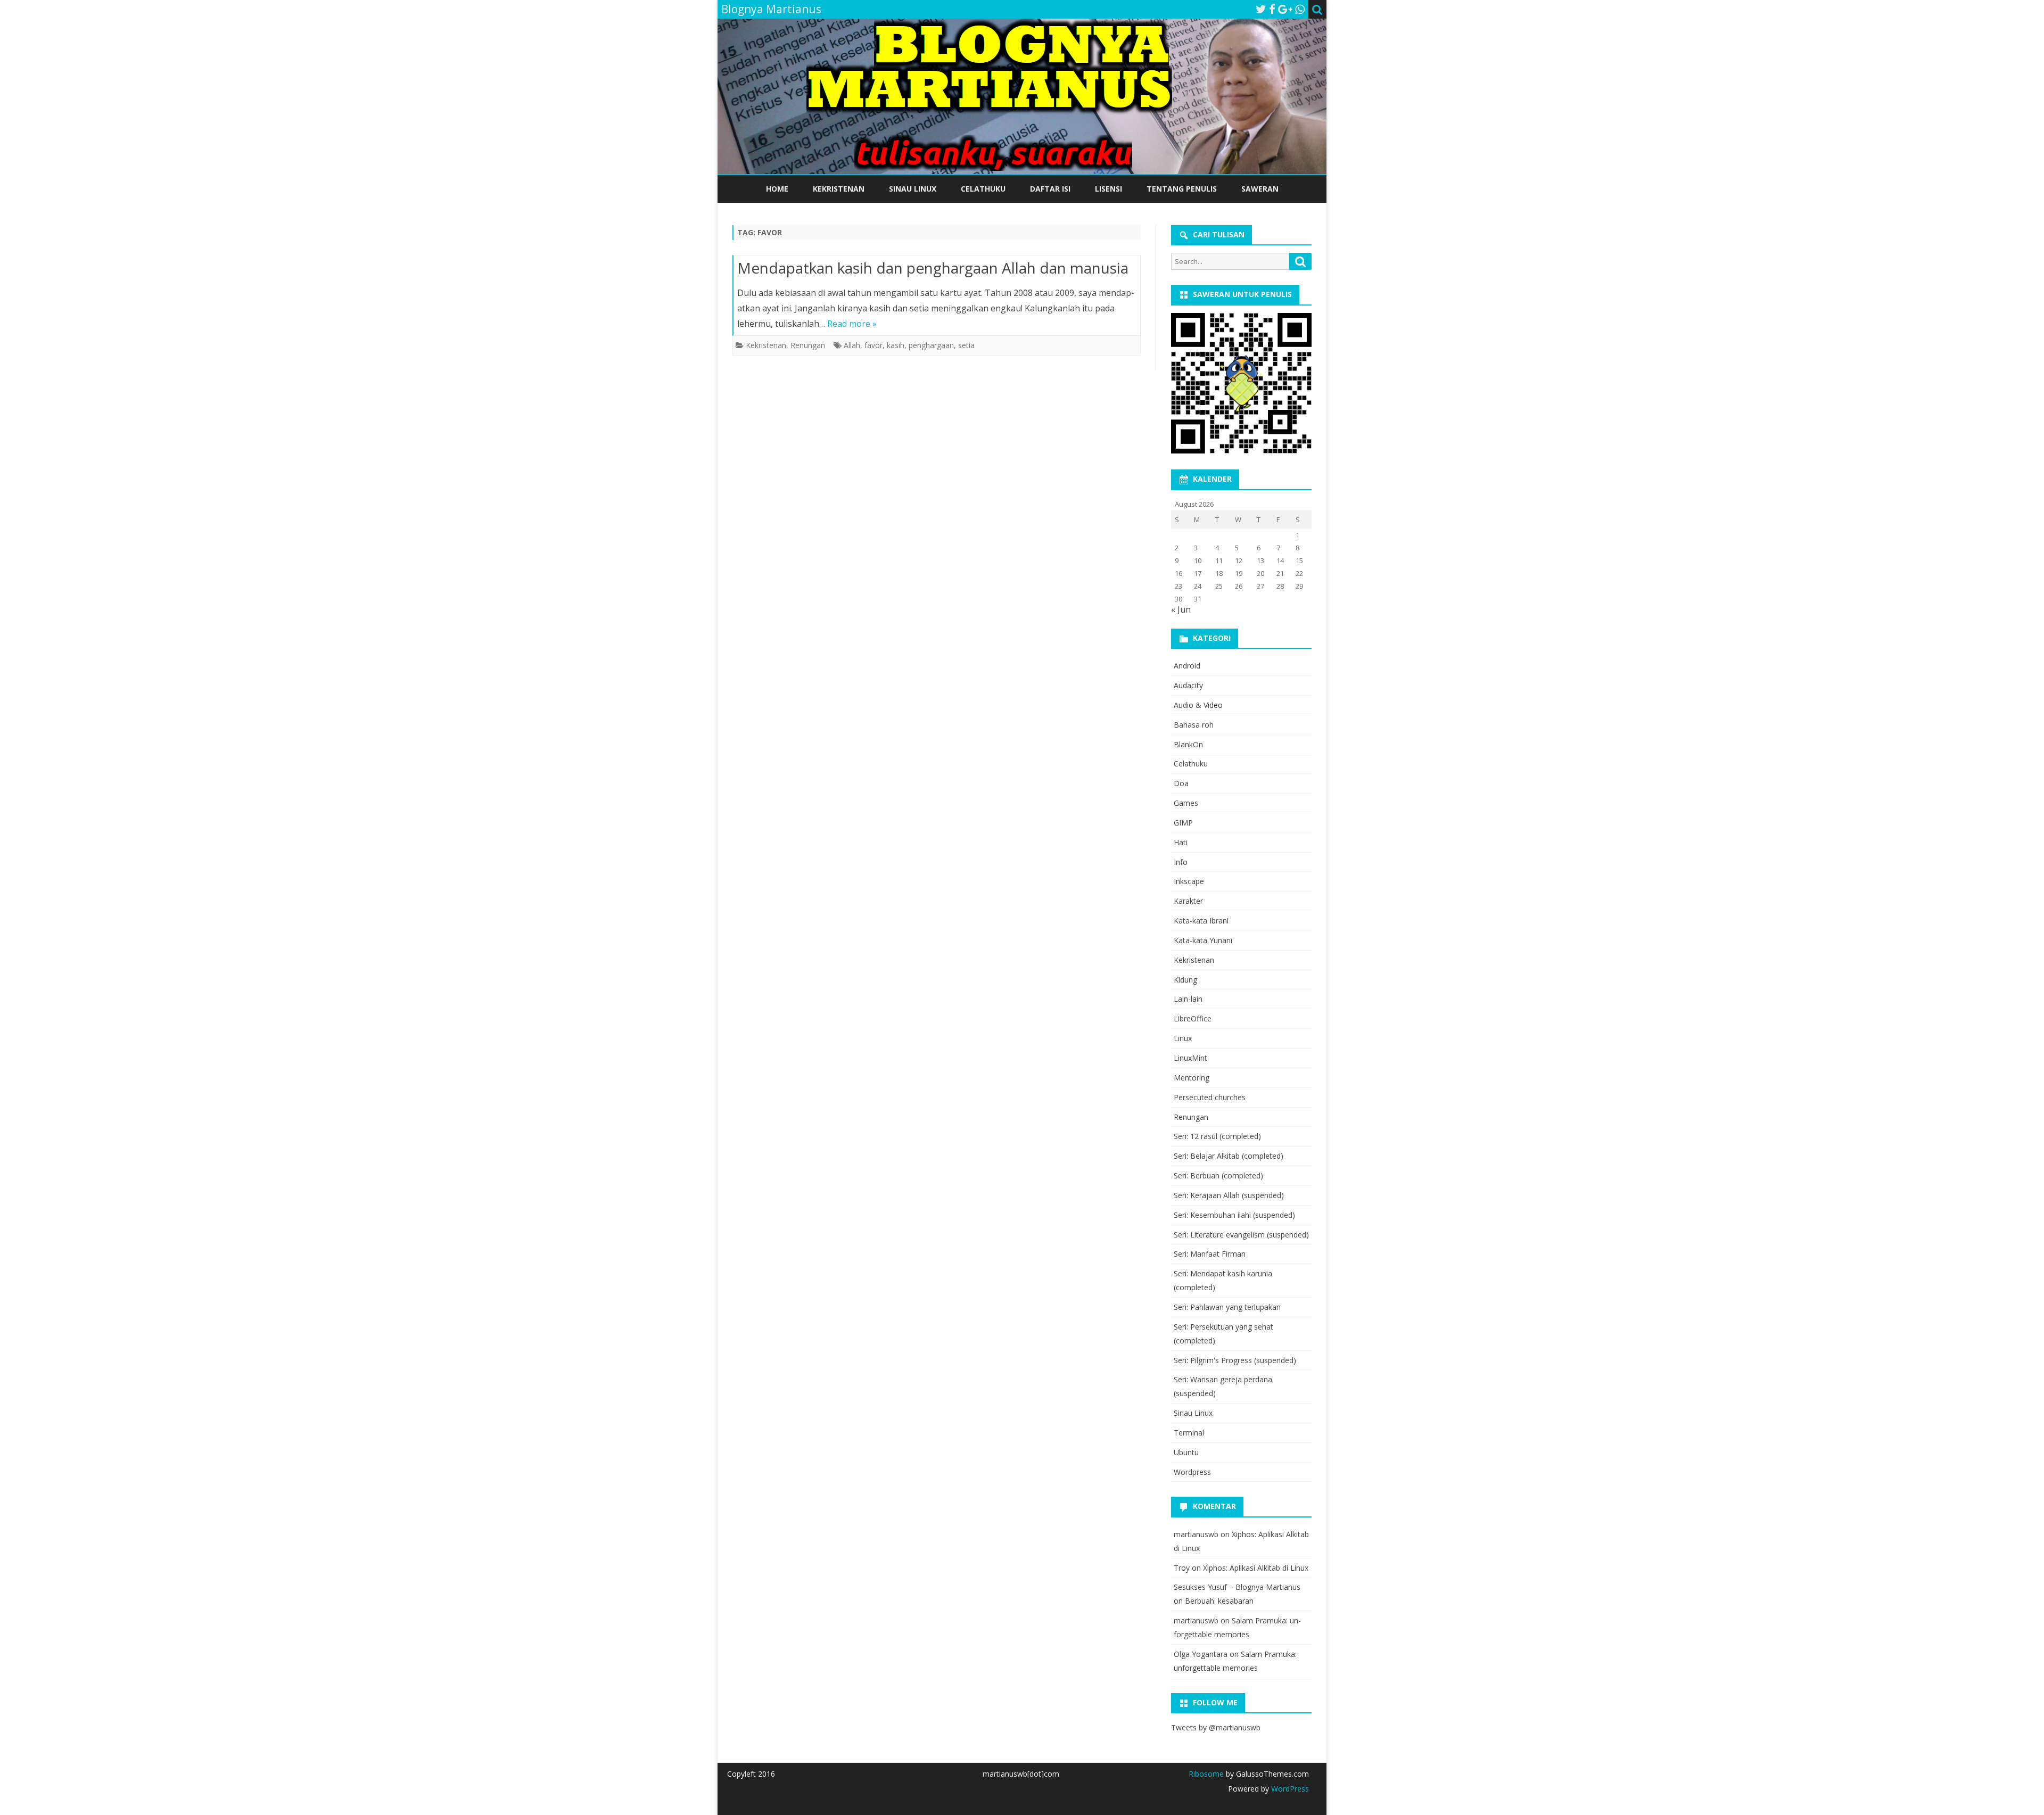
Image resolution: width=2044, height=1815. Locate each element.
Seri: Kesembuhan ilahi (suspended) (1234, 1215)
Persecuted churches (1210, 1097)
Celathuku (983, 189)
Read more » (852, 324)
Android (1187, 666)
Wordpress (1192, 1472)
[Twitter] (1261, 9)
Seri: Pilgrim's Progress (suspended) (1235, 1360)
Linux (1183, 1038)
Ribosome (1206, 1774)
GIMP (1183, 823)
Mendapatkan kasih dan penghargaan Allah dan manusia (933, 268)
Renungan (808, 345)
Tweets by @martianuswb (1216, 1727)
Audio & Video (1198, 705)
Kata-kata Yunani (1203, 940)
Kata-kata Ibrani (1201, 921)
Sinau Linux (913, 189)
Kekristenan (839, 189)
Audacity (1188, 685)
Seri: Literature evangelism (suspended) (1241, 1235)
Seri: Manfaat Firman (1210, 1254)
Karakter (1188, 901)
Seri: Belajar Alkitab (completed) (1229, 1156)
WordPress (1289, 1789)
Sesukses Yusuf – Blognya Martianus (1237, 1587)
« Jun (1181, 609)
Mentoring (1192, 1078)
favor (873, 345)
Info (1181, 862)
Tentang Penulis (1182, 189)
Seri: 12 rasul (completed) (1217, 1136)
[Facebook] (1272, 9)
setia (966, 345)
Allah (852, 345)
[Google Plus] (1285, 9)
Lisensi (1108, 189)
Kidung (1185, 980)
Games (1186, 803)
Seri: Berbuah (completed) (1218, 1175)
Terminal (1189, 1433)
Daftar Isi (1050, 189)
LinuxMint (1190, 1058)
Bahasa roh (1194, 725)
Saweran (1260, 189)
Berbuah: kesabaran (1219, 1601)
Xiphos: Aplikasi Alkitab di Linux (1256, 1568)
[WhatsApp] (1300, 9)
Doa (1181, 783)
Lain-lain (1188, 999)
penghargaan (931, 345)
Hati (1181, 842)
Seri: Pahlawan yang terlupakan (1227, 1307)
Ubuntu (1186, 1452)
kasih (896, 345)
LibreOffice (1193, 1018)
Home (777, 189)
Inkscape (1189, 881)
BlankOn (1188, 744)
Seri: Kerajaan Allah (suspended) (1229, 1195)
